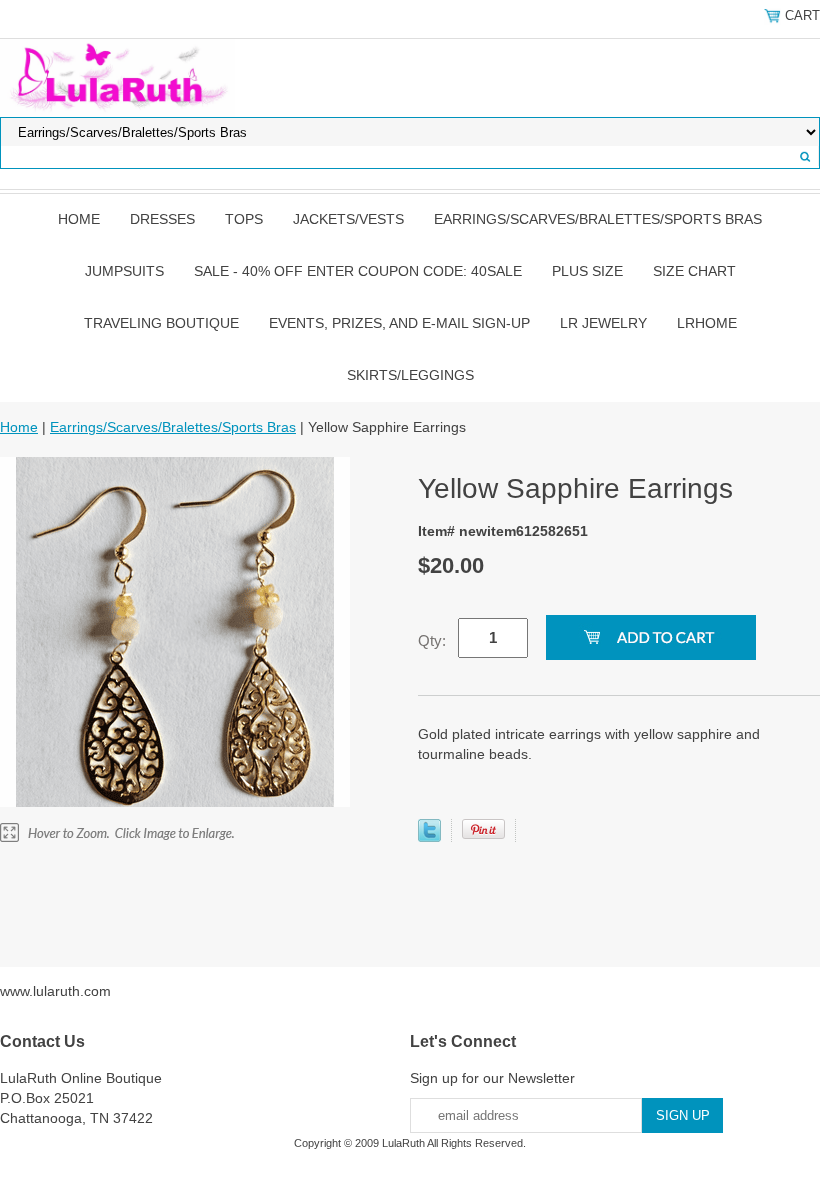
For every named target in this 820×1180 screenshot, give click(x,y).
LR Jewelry (603, 323)
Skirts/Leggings (410, 375)
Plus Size (587, 271)
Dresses (162, 219)
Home (79, 219)
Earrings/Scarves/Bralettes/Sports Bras (598, 219)
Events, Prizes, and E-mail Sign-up (399, 323)
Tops (244, 219)
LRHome (707, 323)
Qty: (432, 640)
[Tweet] (429, 837)
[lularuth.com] (117, 77)
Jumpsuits (124, 271)
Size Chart (694, 271)
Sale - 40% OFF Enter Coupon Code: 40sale (358, 271)
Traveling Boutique (161, 323)
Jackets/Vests (348, 219)
